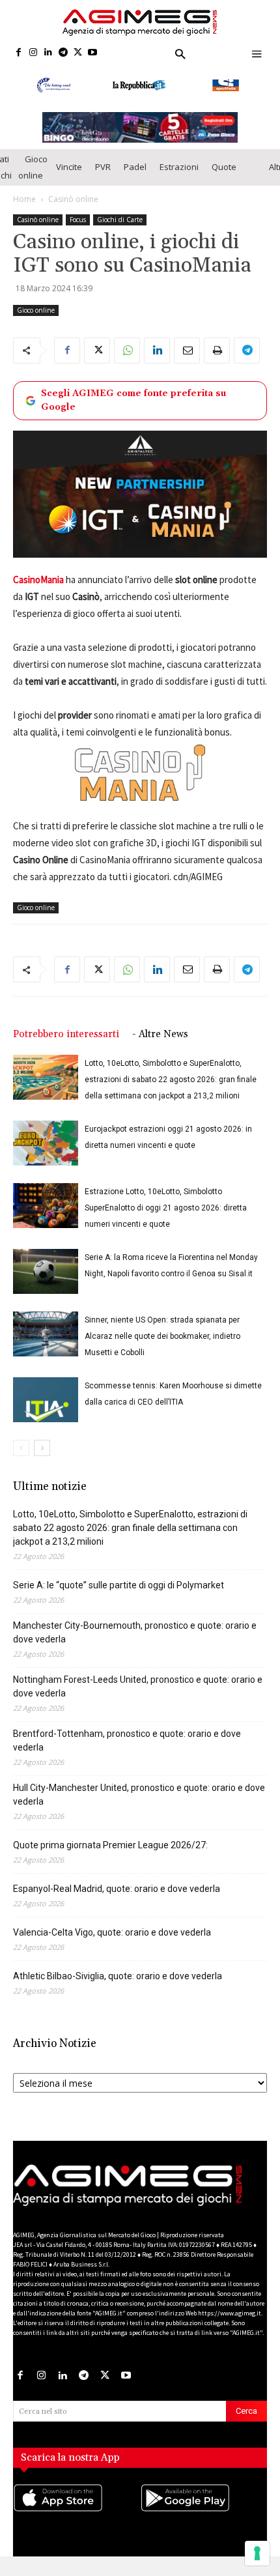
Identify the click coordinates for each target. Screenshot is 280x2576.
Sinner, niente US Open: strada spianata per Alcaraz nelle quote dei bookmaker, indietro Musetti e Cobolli (162, 1346)
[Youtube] (93, 53)
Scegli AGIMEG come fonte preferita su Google (133, 410)
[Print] (217, 360)
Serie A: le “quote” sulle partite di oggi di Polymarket (119, 1595)
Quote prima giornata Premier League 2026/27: (110, 1855)
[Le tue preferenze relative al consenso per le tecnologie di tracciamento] (257, 2553)
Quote (224, 177)
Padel (135, 177)
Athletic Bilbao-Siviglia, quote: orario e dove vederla (118, 1986)
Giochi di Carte (120, 229)
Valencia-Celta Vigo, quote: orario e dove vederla (112, 1942)
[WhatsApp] (127, 360)
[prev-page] (21, 1458)
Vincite (69, 177)
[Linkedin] (49, 53)
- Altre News (160, 1044)
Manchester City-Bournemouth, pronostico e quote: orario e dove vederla (135, 1642)
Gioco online (33, 177)
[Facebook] (19, 53)
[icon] (77, 2521)
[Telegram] (63, 53)
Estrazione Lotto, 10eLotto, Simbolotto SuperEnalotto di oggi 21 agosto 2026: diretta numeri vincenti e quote (166, 1218)
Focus (78, 229)
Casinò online (73, 209)
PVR (103, 177)
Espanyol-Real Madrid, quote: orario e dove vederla (117, 1898)
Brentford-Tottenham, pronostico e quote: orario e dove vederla (127, 1750)
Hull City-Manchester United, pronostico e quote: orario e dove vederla (139, 1804)
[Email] (187, 360)
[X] (78, 53)
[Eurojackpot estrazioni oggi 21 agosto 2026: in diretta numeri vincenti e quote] (46, 1153)
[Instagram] (34, 53)
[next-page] (42, 1458)
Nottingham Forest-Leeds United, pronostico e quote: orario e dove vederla (138, 1696)
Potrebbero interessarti (66, 1044)
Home (24, 209)
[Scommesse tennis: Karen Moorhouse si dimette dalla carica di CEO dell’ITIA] (46, 1410)
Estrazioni (179, 177)
